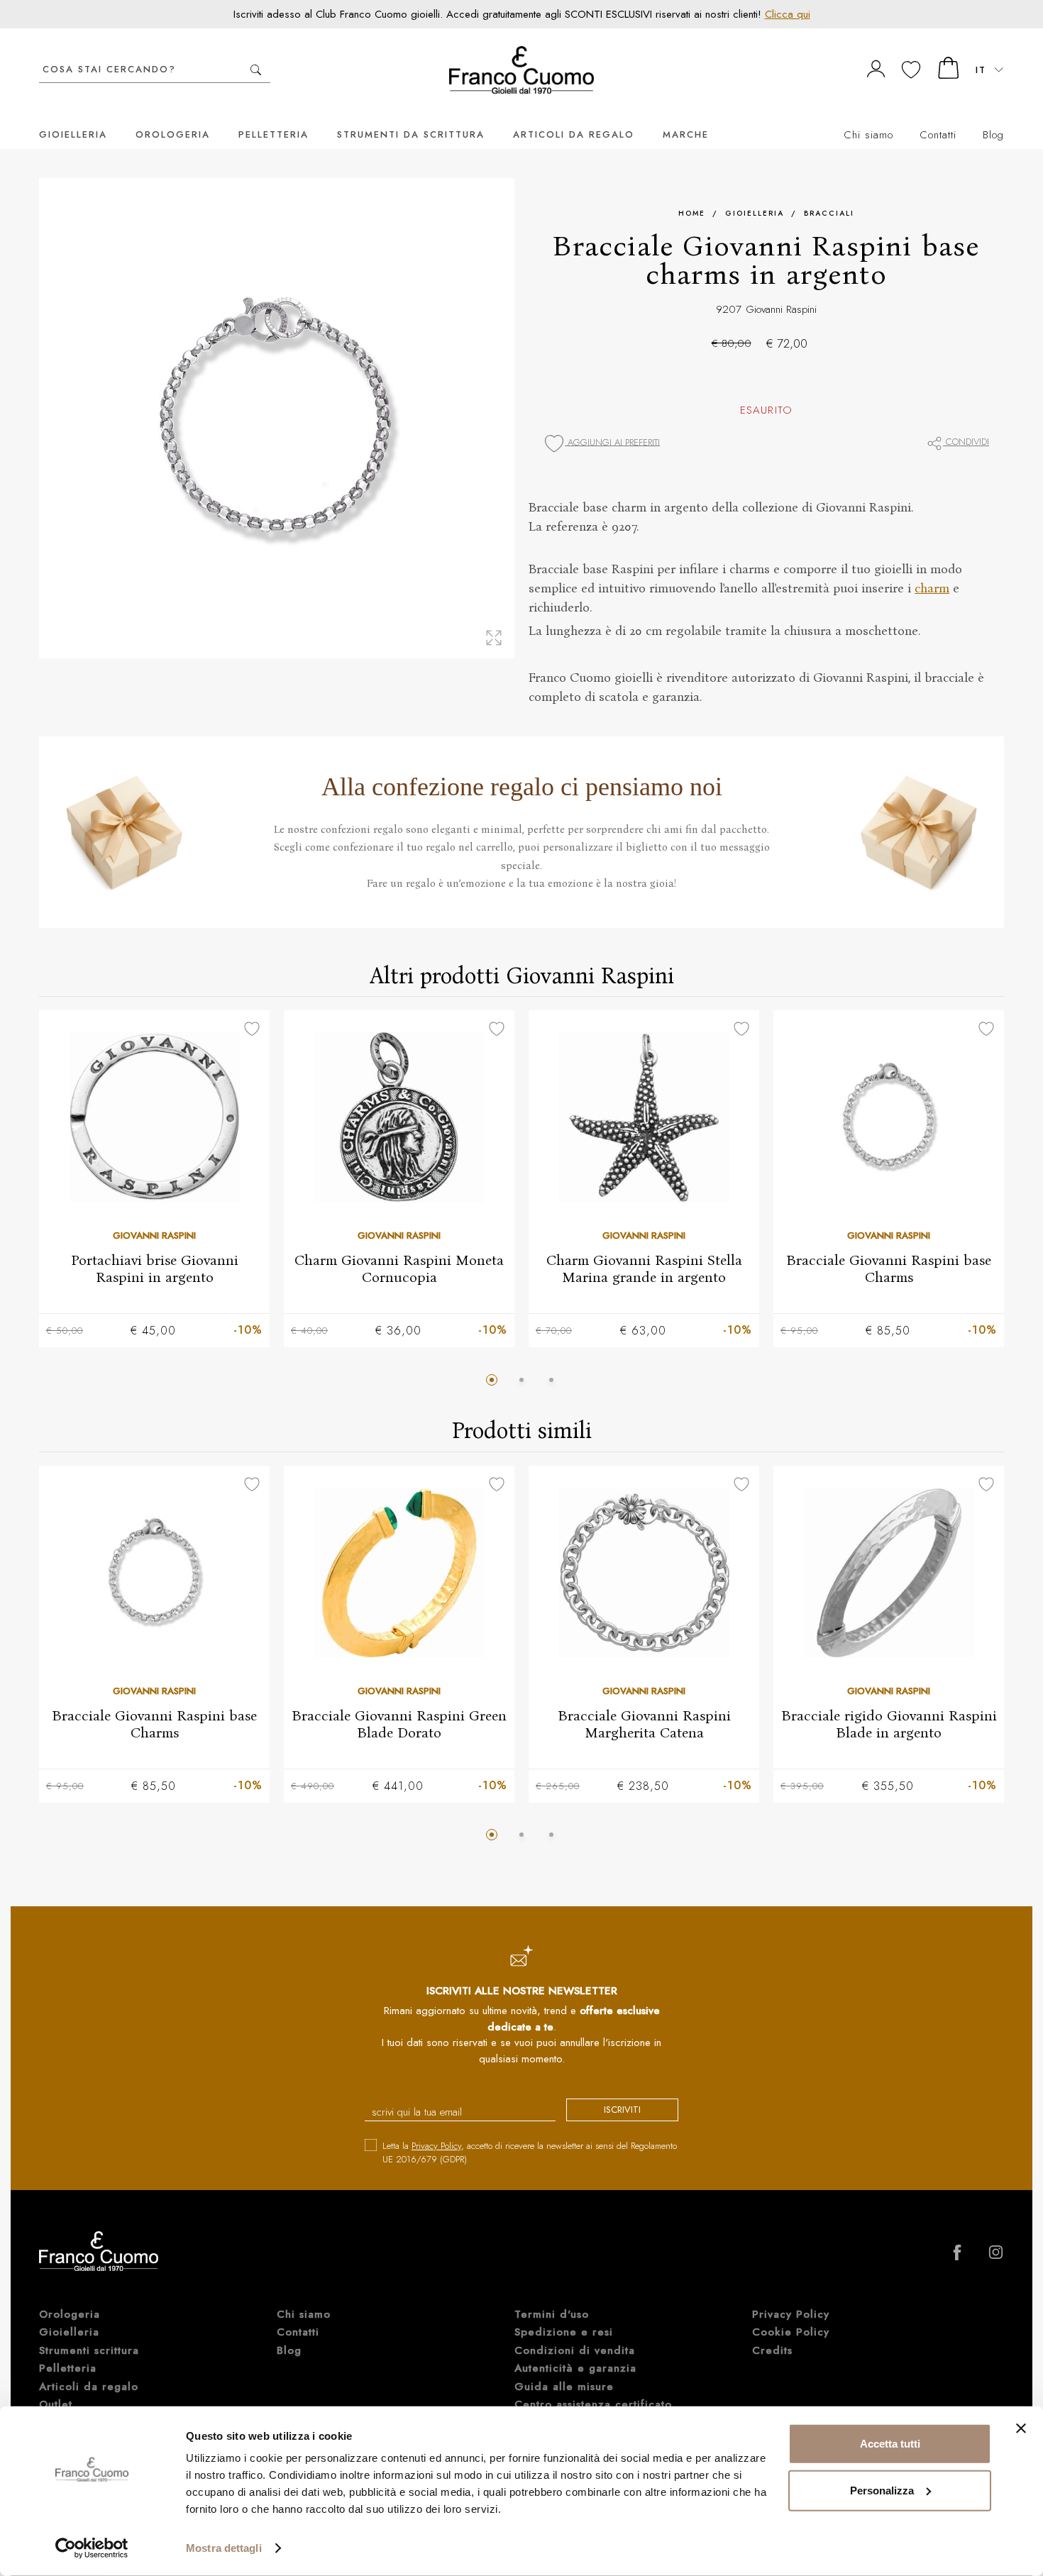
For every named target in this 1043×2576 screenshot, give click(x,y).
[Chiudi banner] (1021, 2428)
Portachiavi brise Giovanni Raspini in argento (155, 1268)
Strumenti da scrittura (411, 134)
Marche (686, 134)
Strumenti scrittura (89, 2350)
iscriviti (622, 2110)
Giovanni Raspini (781, 309)
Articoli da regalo (574, 134)
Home (692, 213)
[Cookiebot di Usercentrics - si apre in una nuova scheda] (92, 2548)
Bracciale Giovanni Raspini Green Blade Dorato (399, 1723)
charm (932, 588)
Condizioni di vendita (575, 2350)
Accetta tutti (890, 2444)
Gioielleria (73, 134)
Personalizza (882, 2490)
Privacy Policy (436, 2146)
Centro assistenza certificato (593, 2404)
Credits (772, 2350)
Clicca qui (788, 14)
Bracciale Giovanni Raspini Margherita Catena (644, 1723)
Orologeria (173, 134)
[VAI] (256, 70)
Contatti (938, 135)
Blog (993, 135)
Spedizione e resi (564, 2332)
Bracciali (829, 213)
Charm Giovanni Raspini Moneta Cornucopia (399, 1268)
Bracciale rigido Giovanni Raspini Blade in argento (889, 1723)
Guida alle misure (564, 2387)
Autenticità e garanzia (575, 2368)
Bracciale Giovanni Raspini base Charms (889, 1268)
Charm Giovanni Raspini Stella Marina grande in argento (644, 1268)
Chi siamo (868, 135)
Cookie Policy (791, 2332)
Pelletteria (274, 134)
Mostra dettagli (224, 2548)
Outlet (56, 2404)
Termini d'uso (552, 2314)
